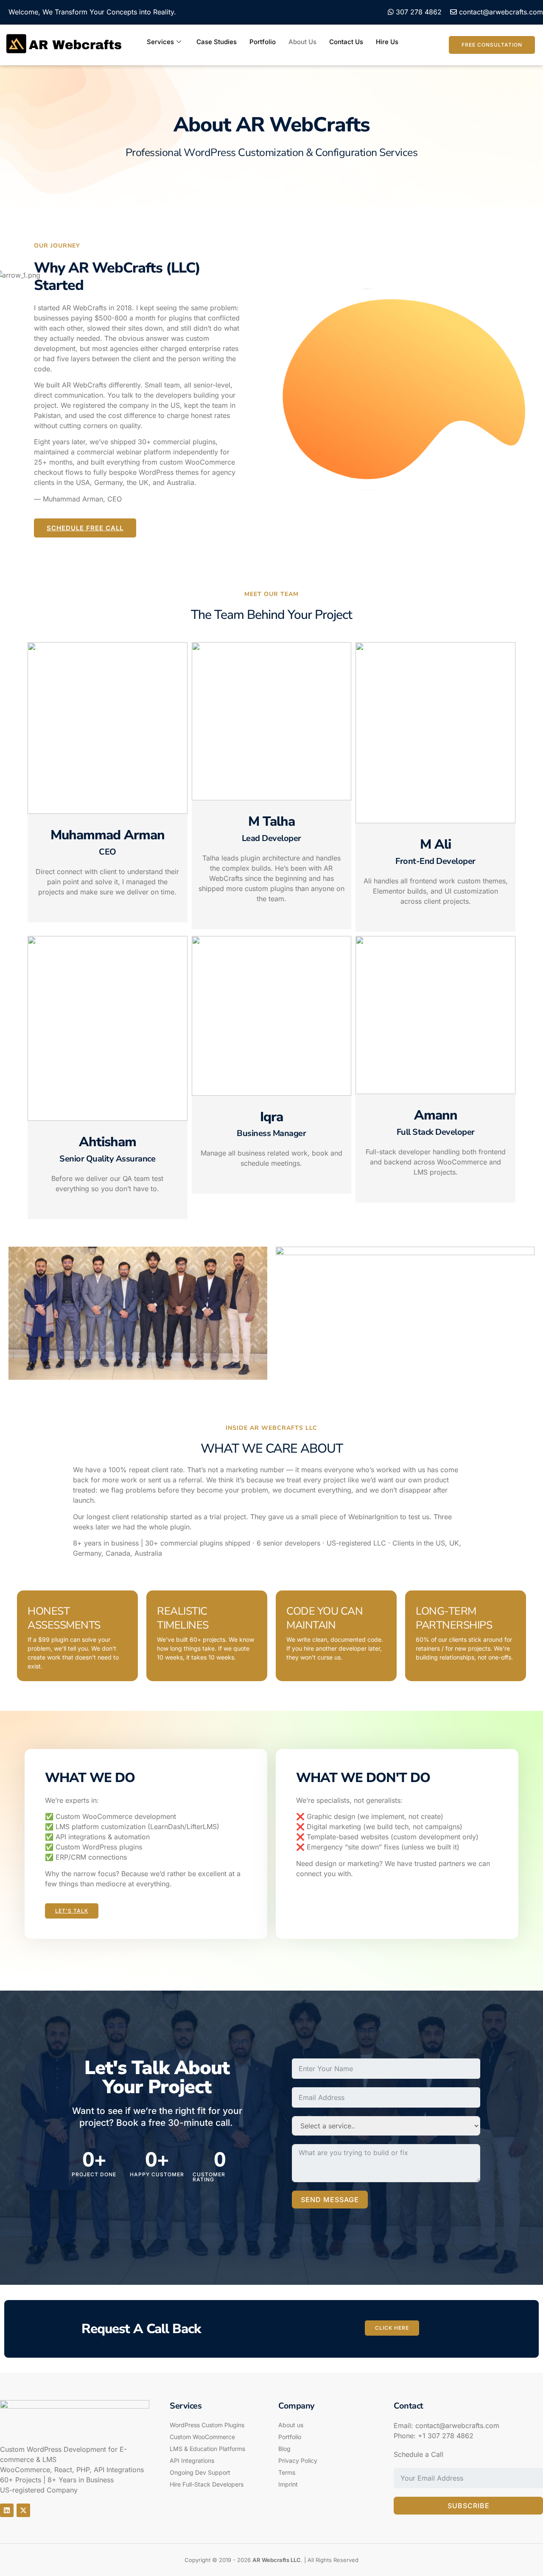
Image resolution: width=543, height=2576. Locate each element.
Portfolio (263, 42)
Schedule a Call (418, 2454)
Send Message (330, 2200)
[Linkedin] (7, 2510)
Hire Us (387, 42)
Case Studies (217, 42)
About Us (302, 42)
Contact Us (346, 42)
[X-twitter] (23, 2510)
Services (160, 42)
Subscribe (469, 2506)
